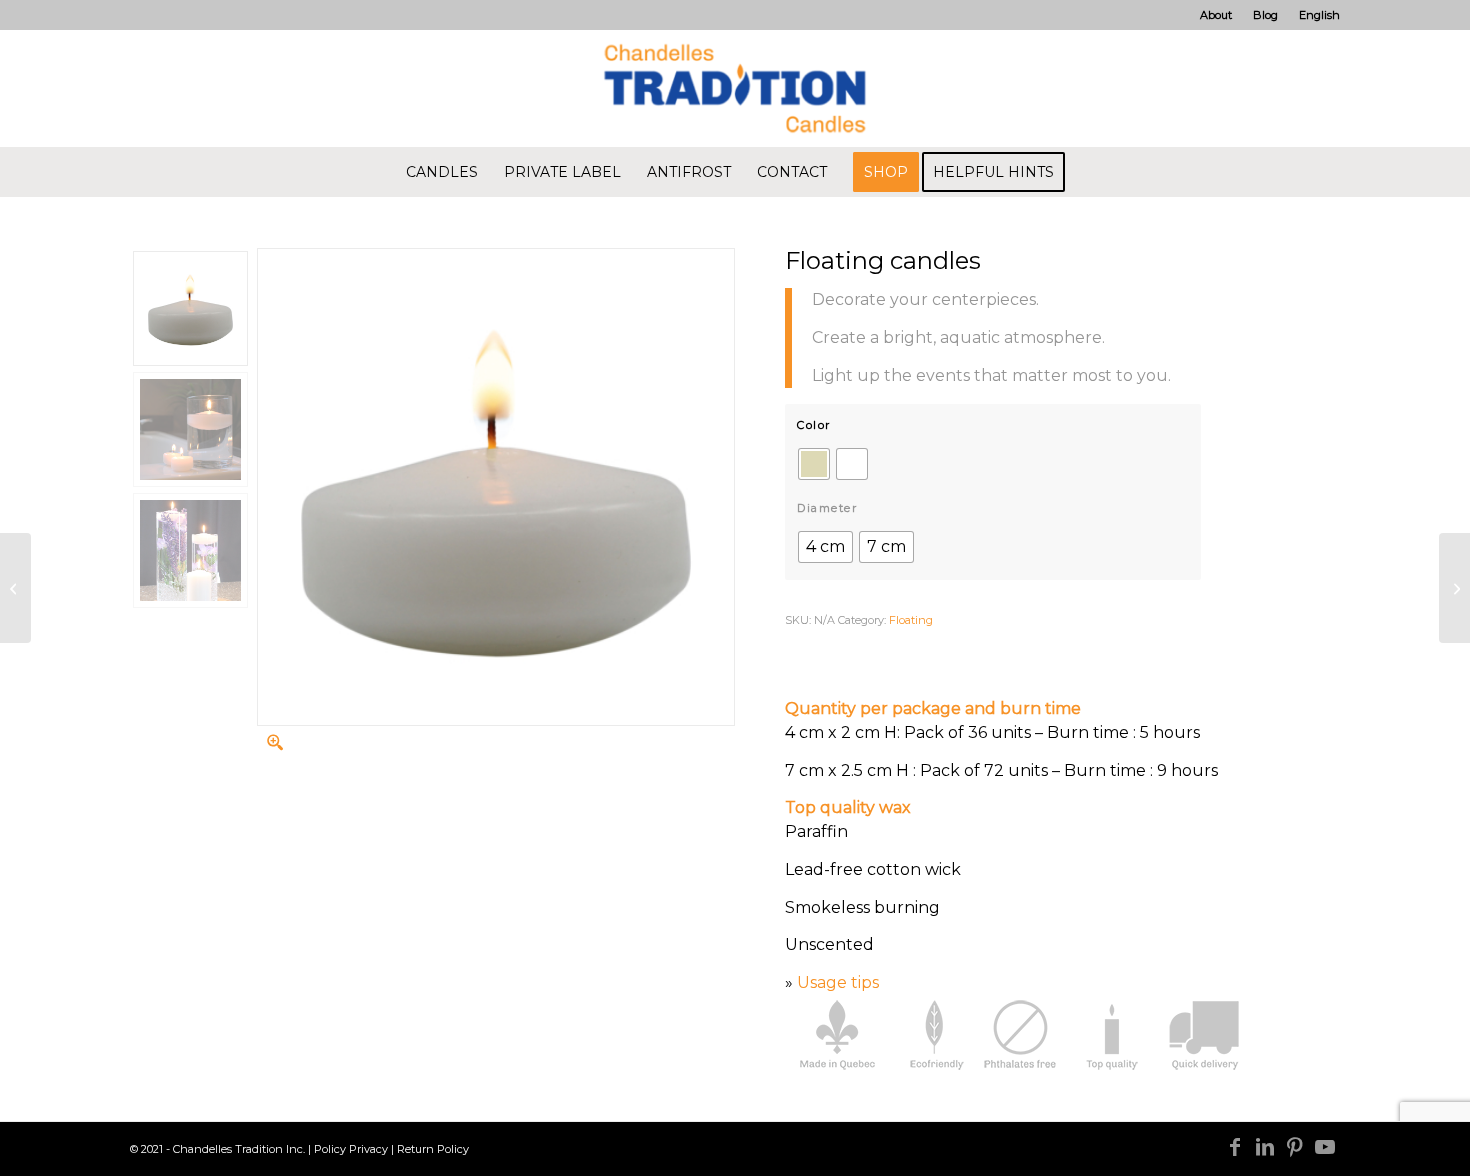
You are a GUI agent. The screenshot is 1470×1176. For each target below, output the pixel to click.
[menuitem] (1216, 15)
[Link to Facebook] (1235, 1147)
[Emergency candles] (15, 588)
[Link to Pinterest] (1295, 1147)
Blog (1265, 15)
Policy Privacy (351, 1149)
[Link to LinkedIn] (1265, 1147)
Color (814, 425)
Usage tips (838, 982)
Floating (911, 620)
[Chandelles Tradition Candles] (735, 88)
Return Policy (433, 1149)
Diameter (827, 508)
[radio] (814, 464)
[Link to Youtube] (1325, 1147)
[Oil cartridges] (1454, 588)
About (1216, 15)
